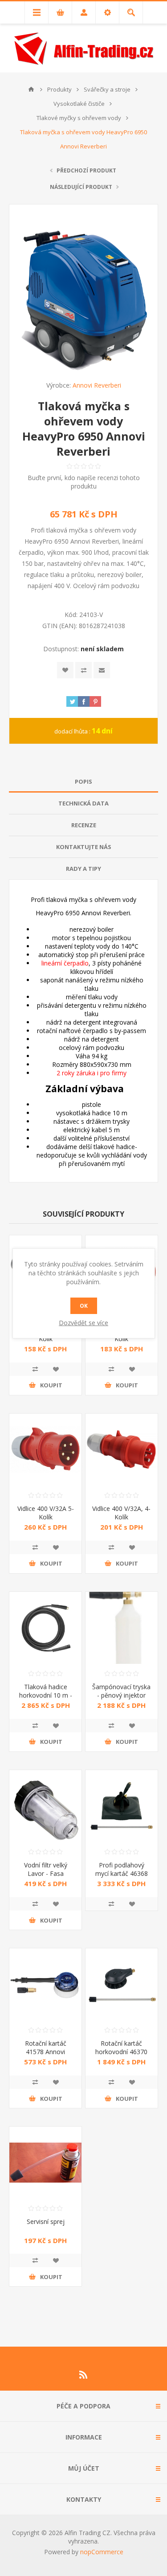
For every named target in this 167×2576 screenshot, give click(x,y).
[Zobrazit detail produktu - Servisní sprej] (45, 2163)
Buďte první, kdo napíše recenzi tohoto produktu (84, 482)
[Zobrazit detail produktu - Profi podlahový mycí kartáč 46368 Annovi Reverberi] (122, 1806)
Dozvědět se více (83, 1323)
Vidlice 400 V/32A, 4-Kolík (121, 1513)
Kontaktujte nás (84, 847)
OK (84, 1306)
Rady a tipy (83, 869)
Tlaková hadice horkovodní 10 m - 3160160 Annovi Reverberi (46, 1699)
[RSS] (84, 2375)
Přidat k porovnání (83, 670)
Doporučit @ (102, 670)
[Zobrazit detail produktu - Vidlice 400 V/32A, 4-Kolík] (122, 1450)
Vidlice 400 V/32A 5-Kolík (46, 1513)
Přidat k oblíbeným (65, 670)
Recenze (84, 825)
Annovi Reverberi (97, 385)
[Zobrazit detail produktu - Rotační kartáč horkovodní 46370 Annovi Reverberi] (122, 1984)
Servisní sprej (46, 2221)
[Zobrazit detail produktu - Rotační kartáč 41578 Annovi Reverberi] (45, 1984)
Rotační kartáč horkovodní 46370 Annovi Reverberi (121, 2052)
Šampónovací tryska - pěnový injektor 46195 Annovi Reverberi (121, 1699)
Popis (83, 781)
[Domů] (31, 89)
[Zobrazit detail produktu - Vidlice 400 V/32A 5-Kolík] (45, 1450)
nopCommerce (102, 2552)
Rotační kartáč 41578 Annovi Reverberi (46, 2052)
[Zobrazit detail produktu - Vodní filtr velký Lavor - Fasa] (45, 1806)
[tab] (83, 782)
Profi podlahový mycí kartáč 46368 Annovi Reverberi (122, 1873)
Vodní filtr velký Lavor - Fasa (46, 1869)
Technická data (83, 803)
